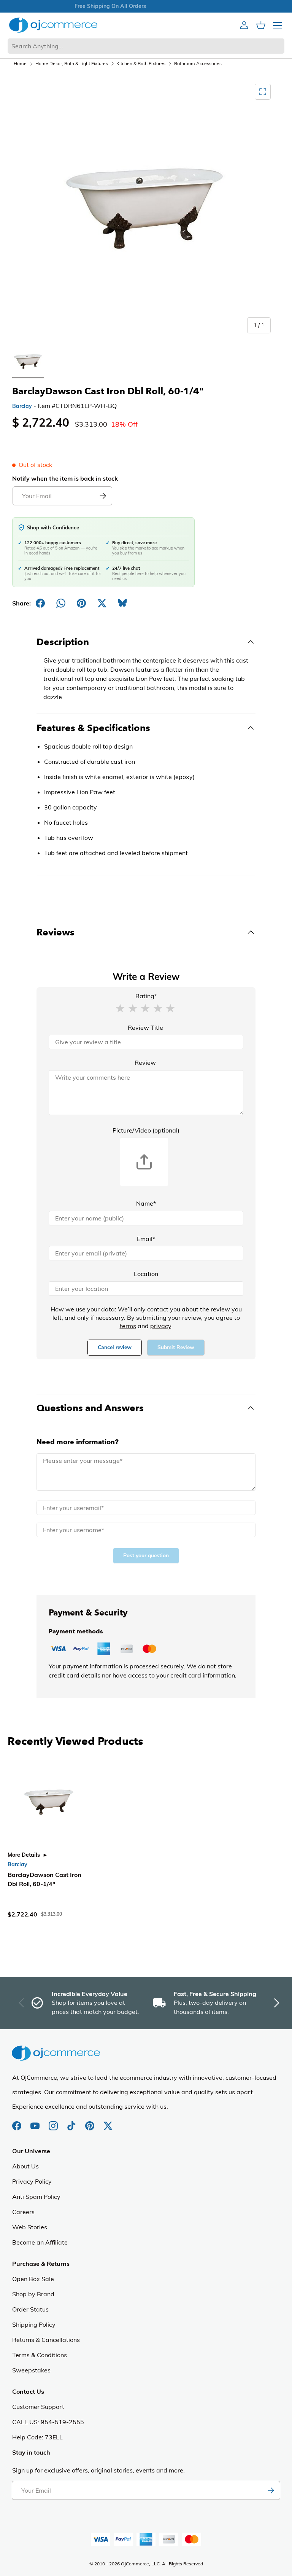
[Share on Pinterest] (81, 603)
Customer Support (38, 2407)
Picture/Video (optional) (146, 1130)
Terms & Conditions (40, 2355)
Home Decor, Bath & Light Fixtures (72, 63)
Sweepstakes (31, 2370)
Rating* (146, 996)
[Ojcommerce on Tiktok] (72, 2122)
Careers (23, 2212)
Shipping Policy (34, 2324)
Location (146, 1274)
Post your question (146, 1556)
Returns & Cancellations (46, 2340)
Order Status (30, 2309)
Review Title (145, 1028)
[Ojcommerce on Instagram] (54, 2122)
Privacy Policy (32, 2181)
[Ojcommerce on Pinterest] (90, 2122)
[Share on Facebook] (40, 603)
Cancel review (115, 1347)
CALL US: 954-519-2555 (48, 2422)
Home (20, 63)
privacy (161, 1326)
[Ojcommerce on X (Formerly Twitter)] (108, 2122)
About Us (25, 2166)
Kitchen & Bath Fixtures (141, 63)
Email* (146, 1239)
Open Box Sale (33, 2279)
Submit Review (176, 1347)
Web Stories (30, 2227)
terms (128, 1326)
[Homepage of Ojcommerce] (53, 25)
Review (145, 1063)
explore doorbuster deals (146, 6)
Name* (146, 1203)
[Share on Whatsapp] (61, 603)
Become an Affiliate (40, 2242)
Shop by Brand (33, 2294)
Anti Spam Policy (36, 2197)
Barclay (22, 406)
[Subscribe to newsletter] (271, 2490)
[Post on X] (102, 603)
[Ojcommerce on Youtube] (36, 2122)
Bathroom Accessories (198, 63)
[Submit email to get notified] (103, 496)
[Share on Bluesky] (122, 603)
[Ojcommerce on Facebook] (17, 2122)
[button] (120, 1008)
